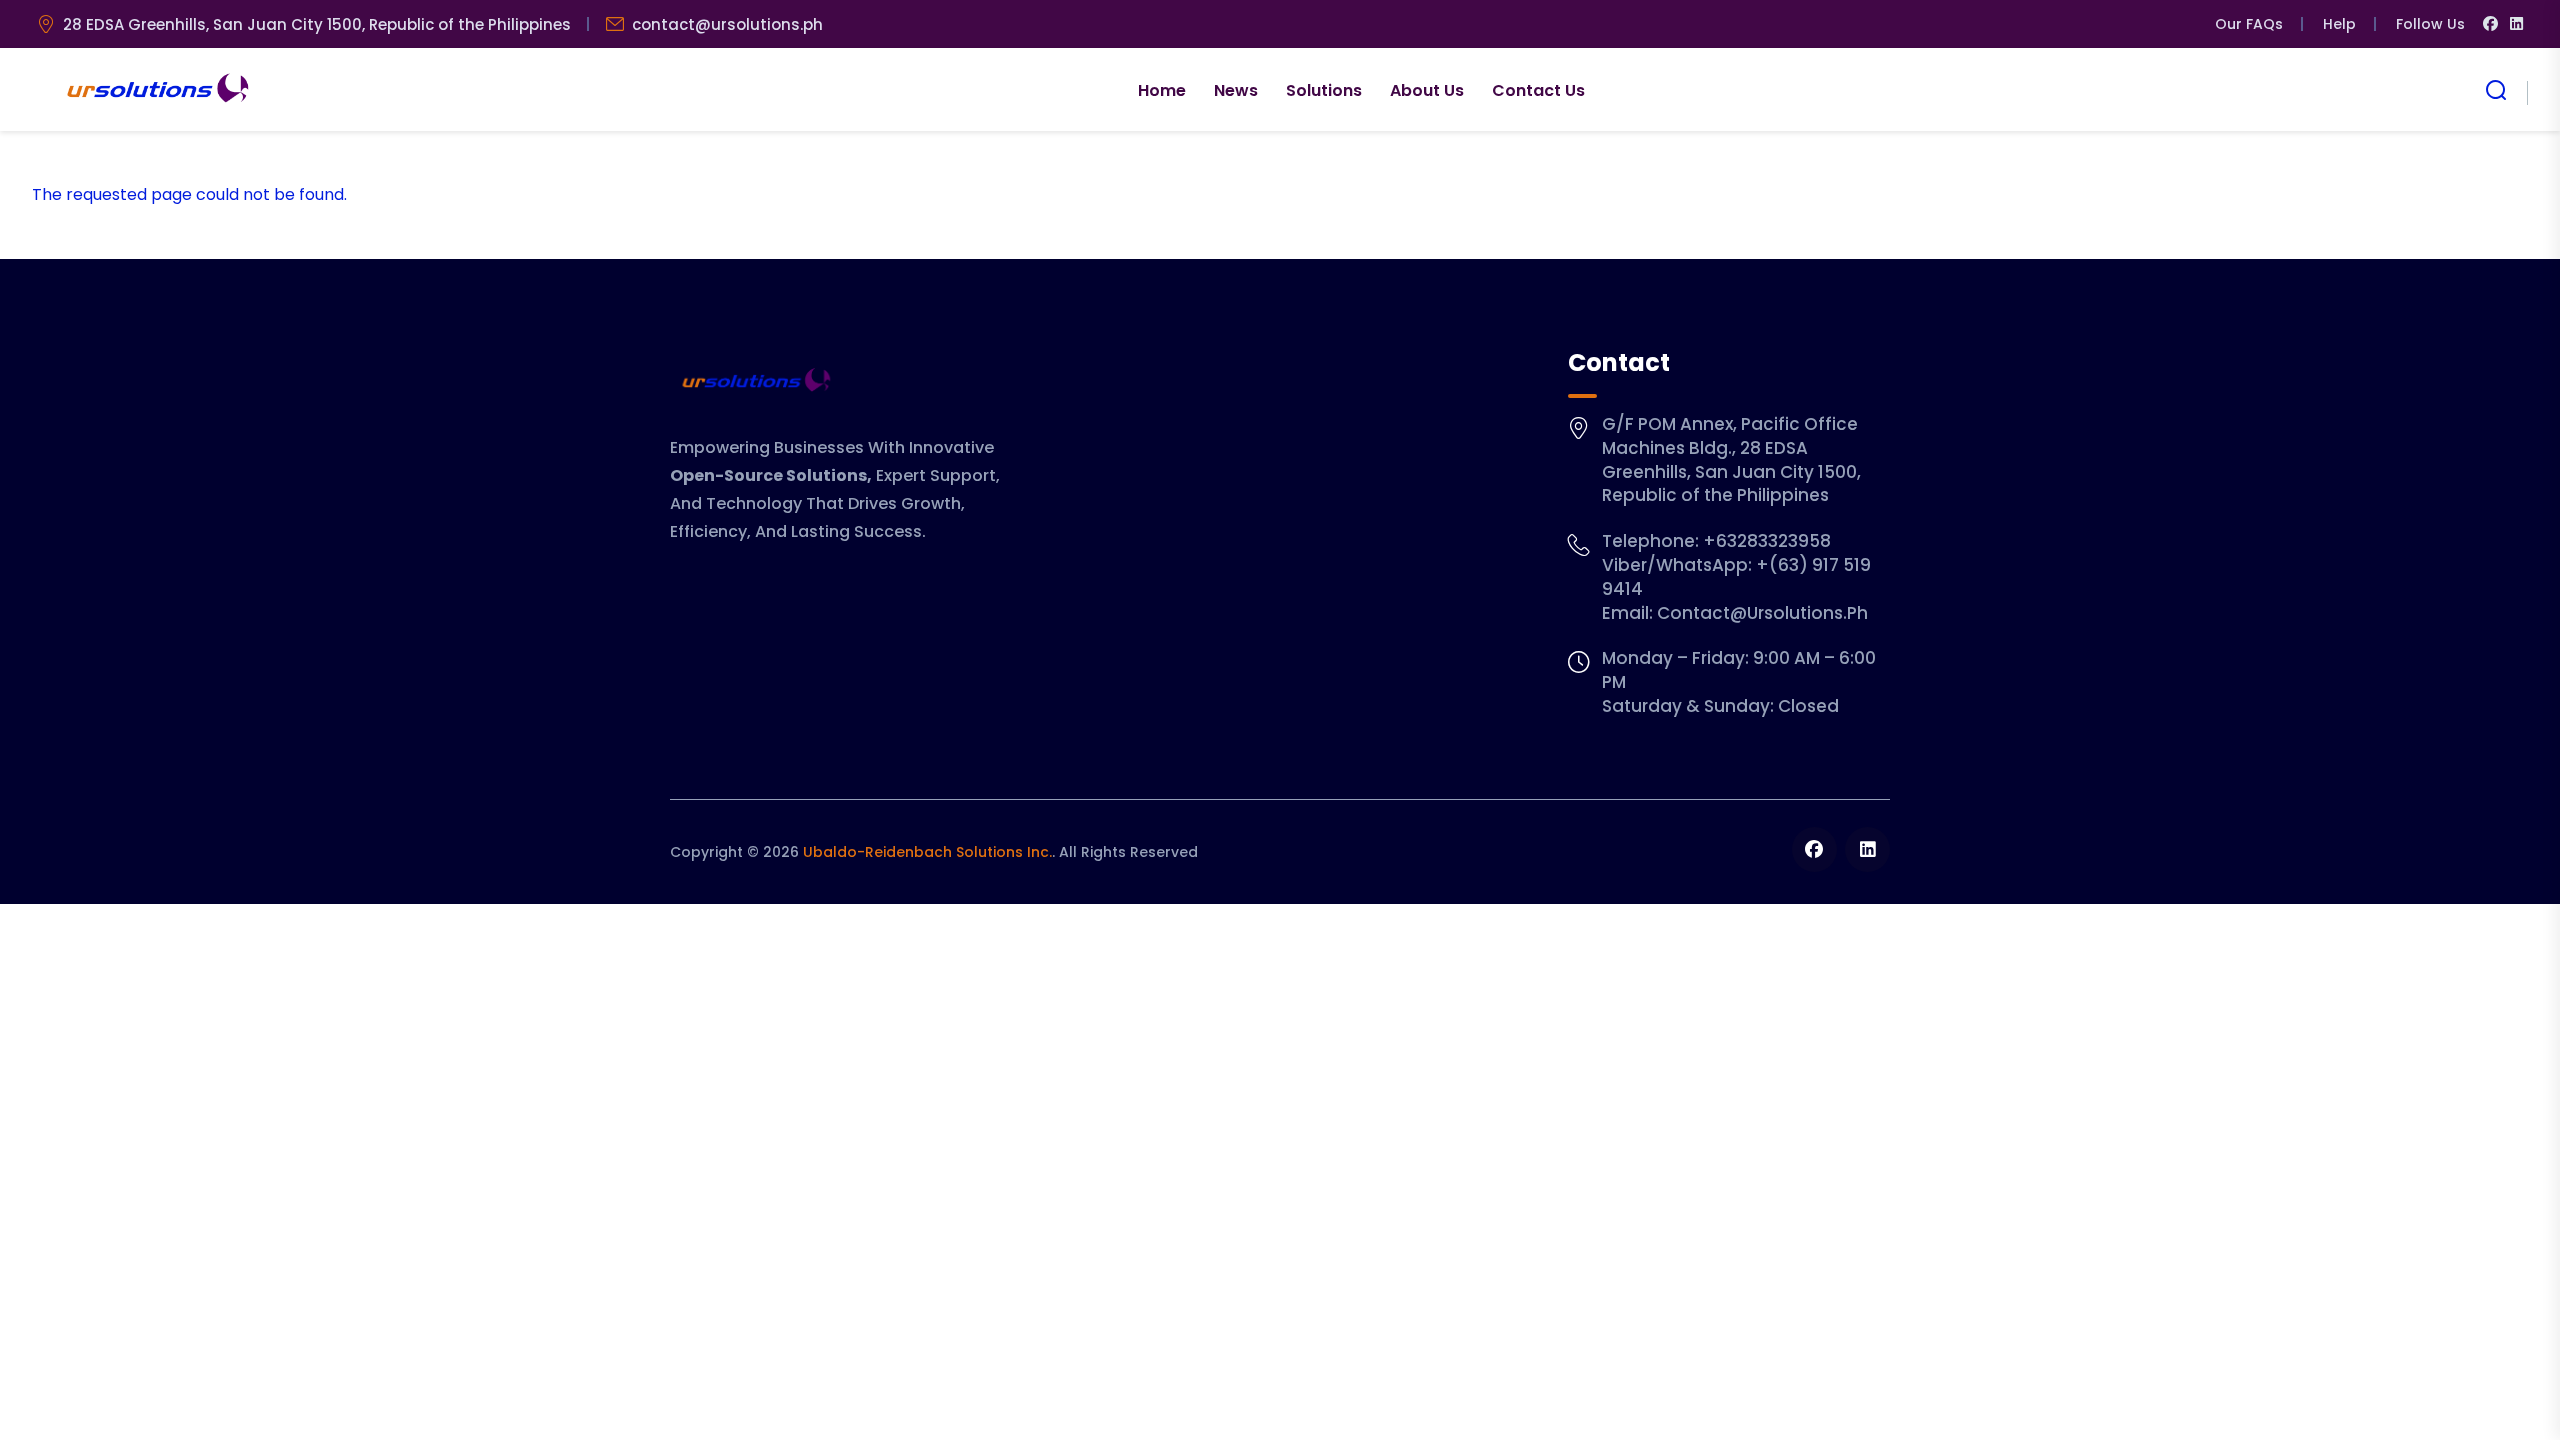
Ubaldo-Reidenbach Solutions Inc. (927, 852)
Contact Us (1538, 90)
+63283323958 (1767, 541)
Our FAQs (2249, 24)
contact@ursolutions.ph (727, 24)
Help (2339, 24)
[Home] (155, 90)
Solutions (1324, 90)
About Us (1427, 90)
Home (1162, 90)
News (1236, 90)
